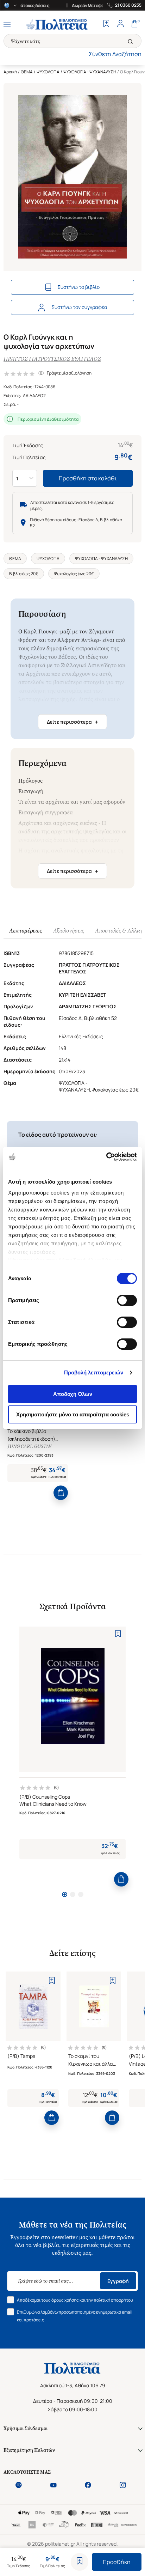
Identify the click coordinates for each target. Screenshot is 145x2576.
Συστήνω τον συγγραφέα (79, 307)
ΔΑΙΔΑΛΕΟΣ (34, 396)
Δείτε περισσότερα (72, 722)
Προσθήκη (117, 2562)
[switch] (127, 1300)
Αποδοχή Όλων (73, 1394)
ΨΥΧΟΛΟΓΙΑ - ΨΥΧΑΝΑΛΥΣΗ (90, 72)
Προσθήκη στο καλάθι (88, 478)
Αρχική (10, 72)
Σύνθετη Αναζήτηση (115, 54)
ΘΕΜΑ (27, 72)
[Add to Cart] (61, 1493)
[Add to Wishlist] (80, 2562)
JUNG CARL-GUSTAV (29, 1447)
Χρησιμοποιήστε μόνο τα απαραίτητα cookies (73, 1414)
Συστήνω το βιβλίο (78, 287)
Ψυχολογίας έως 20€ (74, 574)
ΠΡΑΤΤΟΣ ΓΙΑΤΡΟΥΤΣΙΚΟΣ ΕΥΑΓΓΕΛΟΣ (52, 359)
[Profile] (120, 24)
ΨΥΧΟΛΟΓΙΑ (48, 72)
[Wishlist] (106, 24)
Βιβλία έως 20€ (24, 574)
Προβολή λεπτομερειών (94, 1372)
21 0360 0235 (128, 5)
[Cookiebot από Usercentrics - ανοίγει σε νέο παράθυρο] (106, 1157)
